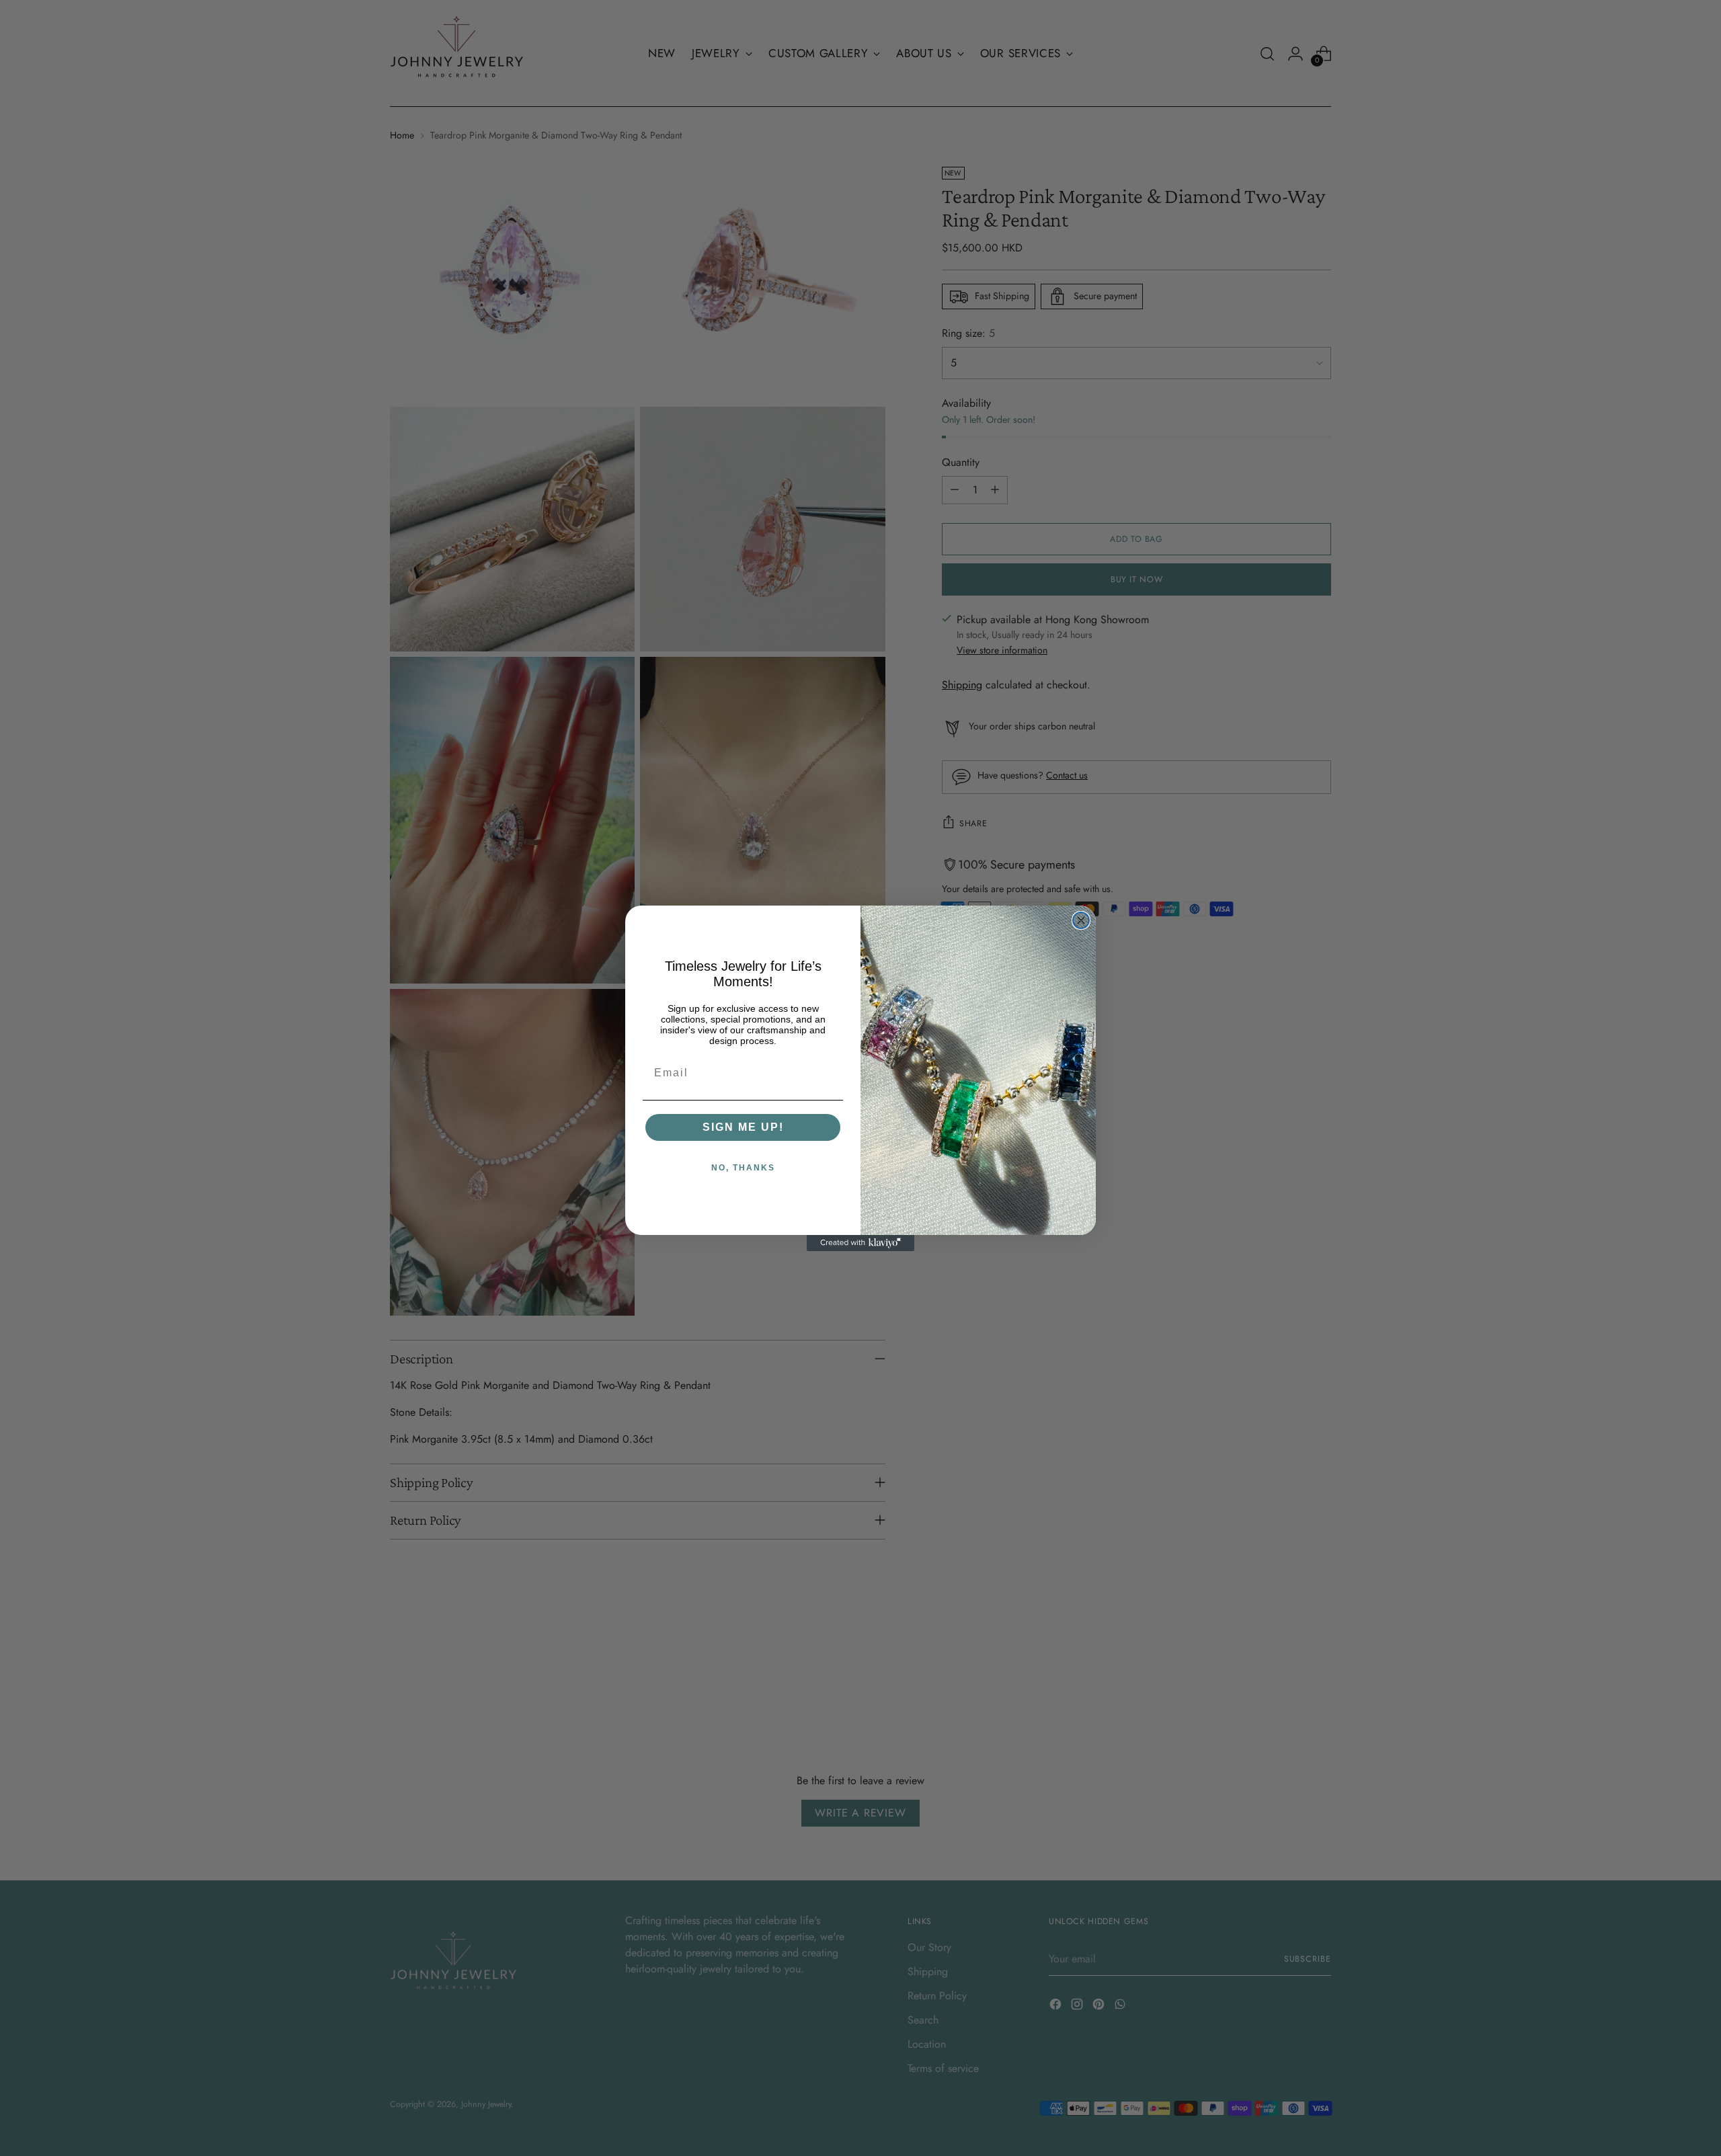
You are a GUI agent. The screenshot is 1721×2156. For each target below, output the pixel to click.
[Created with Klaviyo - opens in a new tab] (860, 1243)
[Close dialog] (1081, 920)
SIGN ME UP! (743, 1127)
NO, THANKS (743, 1168)
